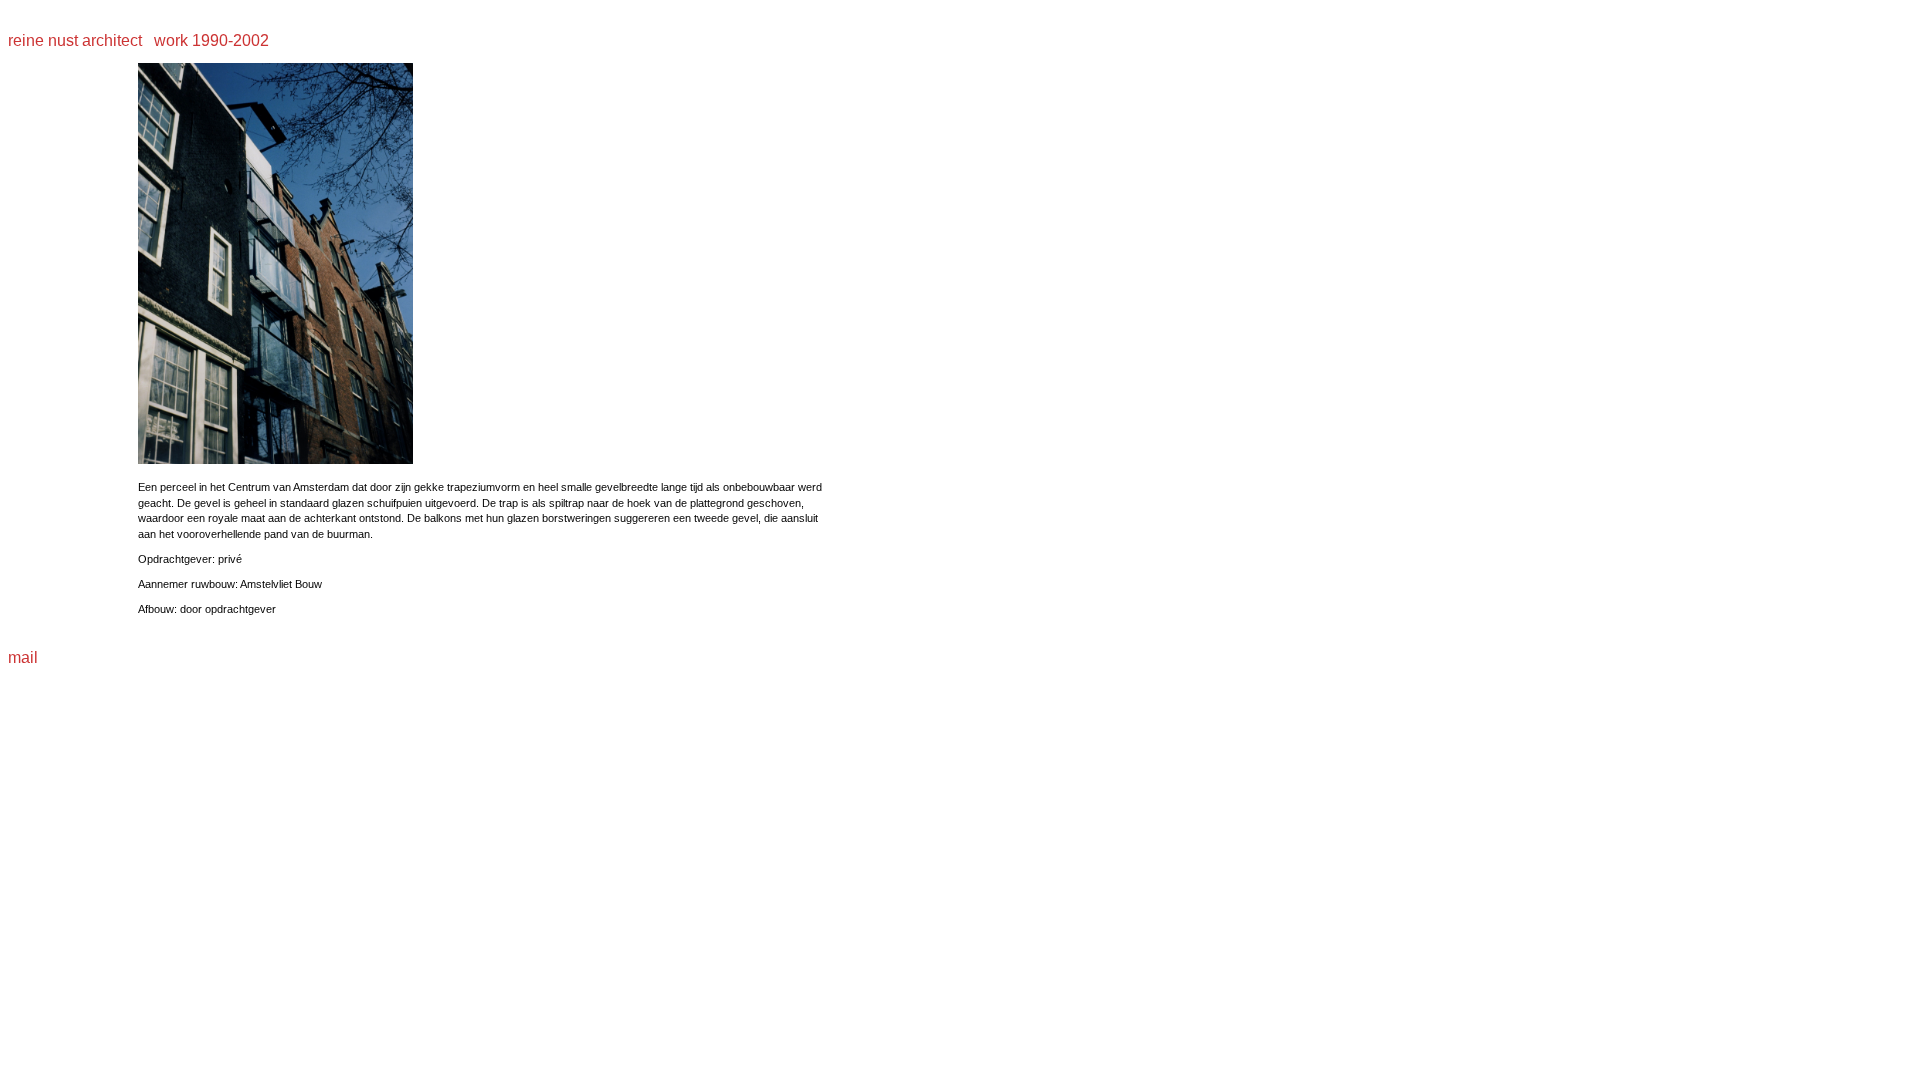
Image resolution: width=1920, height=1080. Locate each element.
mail (23, 657)
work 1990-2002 (209, 40)
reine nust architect (77, 40)
